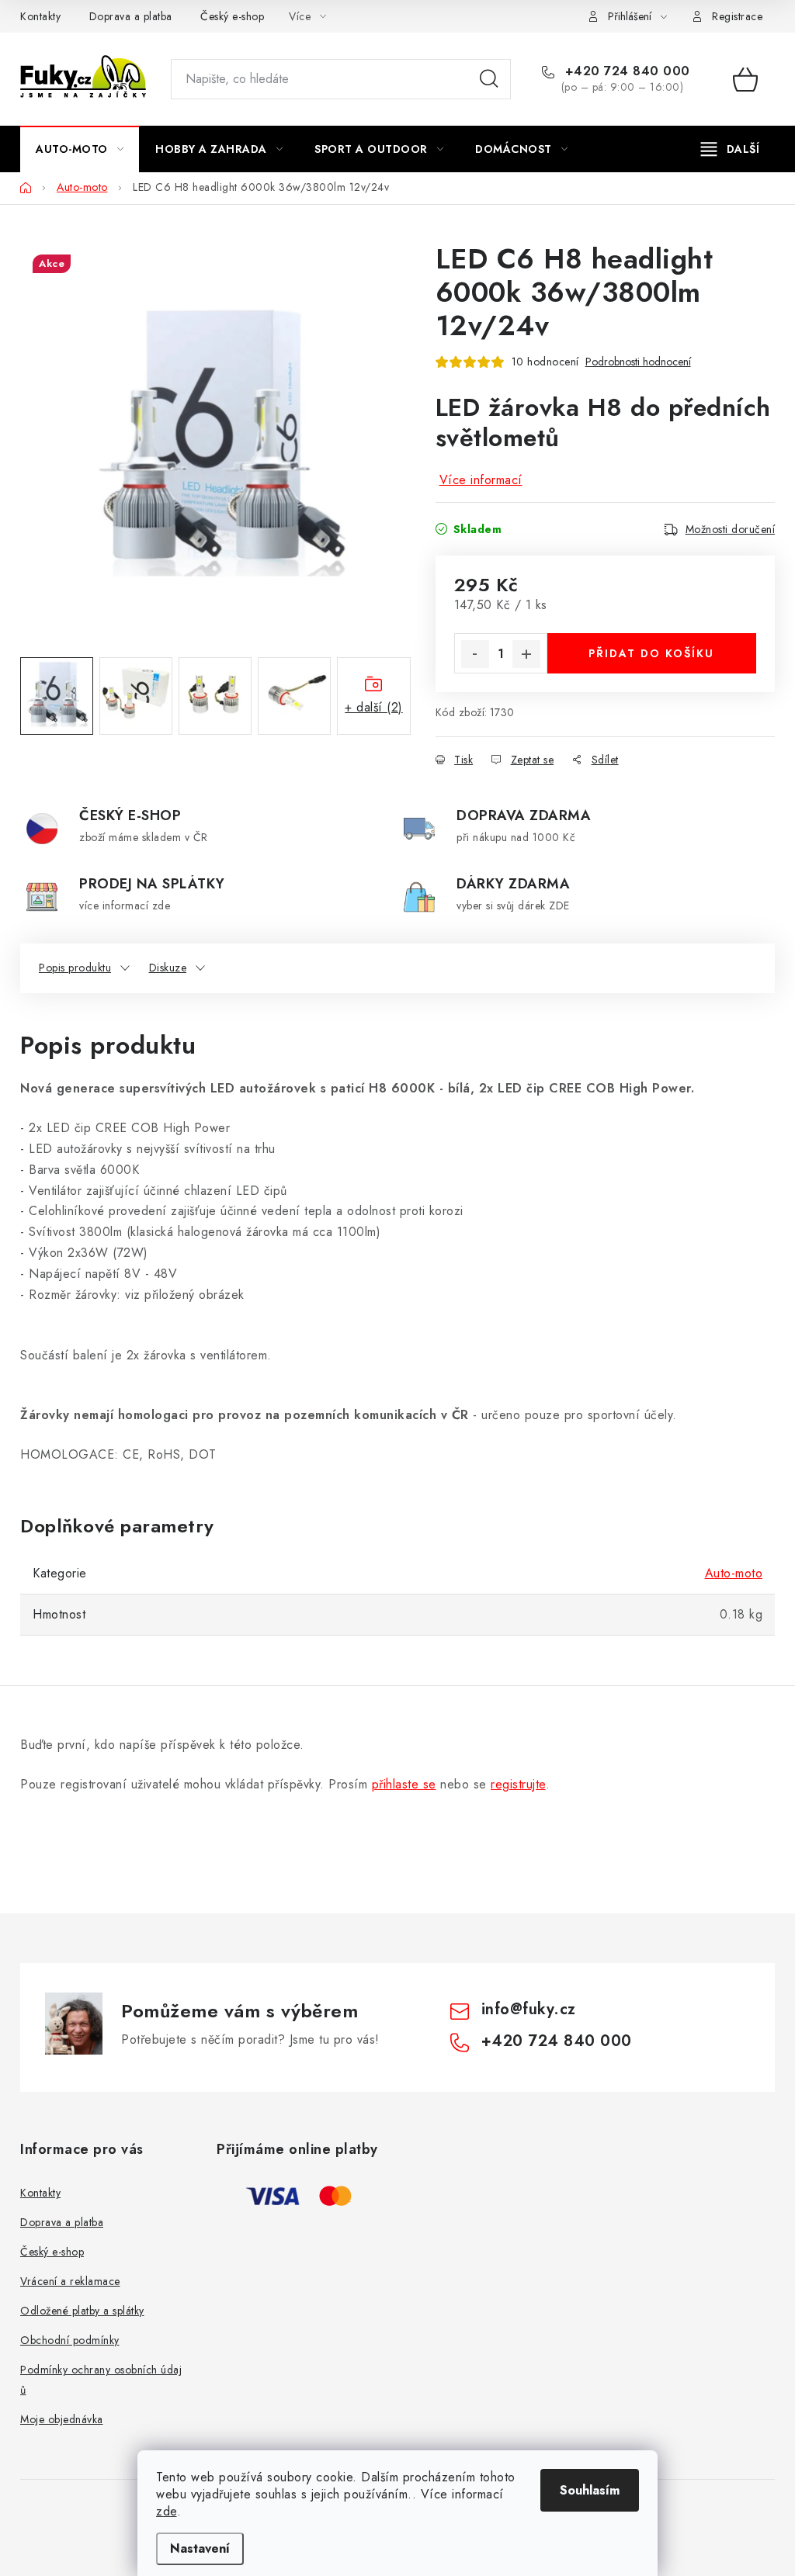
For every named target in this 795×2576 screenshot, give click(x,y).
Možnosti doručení (731, 529)
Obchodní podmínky (70, 2340)
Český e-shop (232, 16)
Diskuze (168, 968)
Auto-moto (734, 1573)
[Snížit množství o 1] (475, 654)
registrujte (518, 1784)
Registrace (737, 16)
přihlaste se (404, 1784)
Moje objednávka (62, 2419)
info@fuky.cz (529, 2009)
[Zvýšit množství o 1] (526, 654)
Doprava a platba (131, 16)
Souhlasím (590, 2490)
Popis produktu (75, 968)
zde (167, 2511)
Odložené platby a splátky (82, 2311)
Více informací (481, 480)
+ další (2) (374, 707)
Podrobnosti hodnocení (638, 362)
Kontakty (40, 16)
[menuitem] (80, 149)
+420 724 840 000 (625, 71)
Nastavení (200, 2548)
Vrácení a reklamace (70, 2281)
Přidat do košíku (651, 653)
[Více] (730, 149)
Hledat (489, 79)
